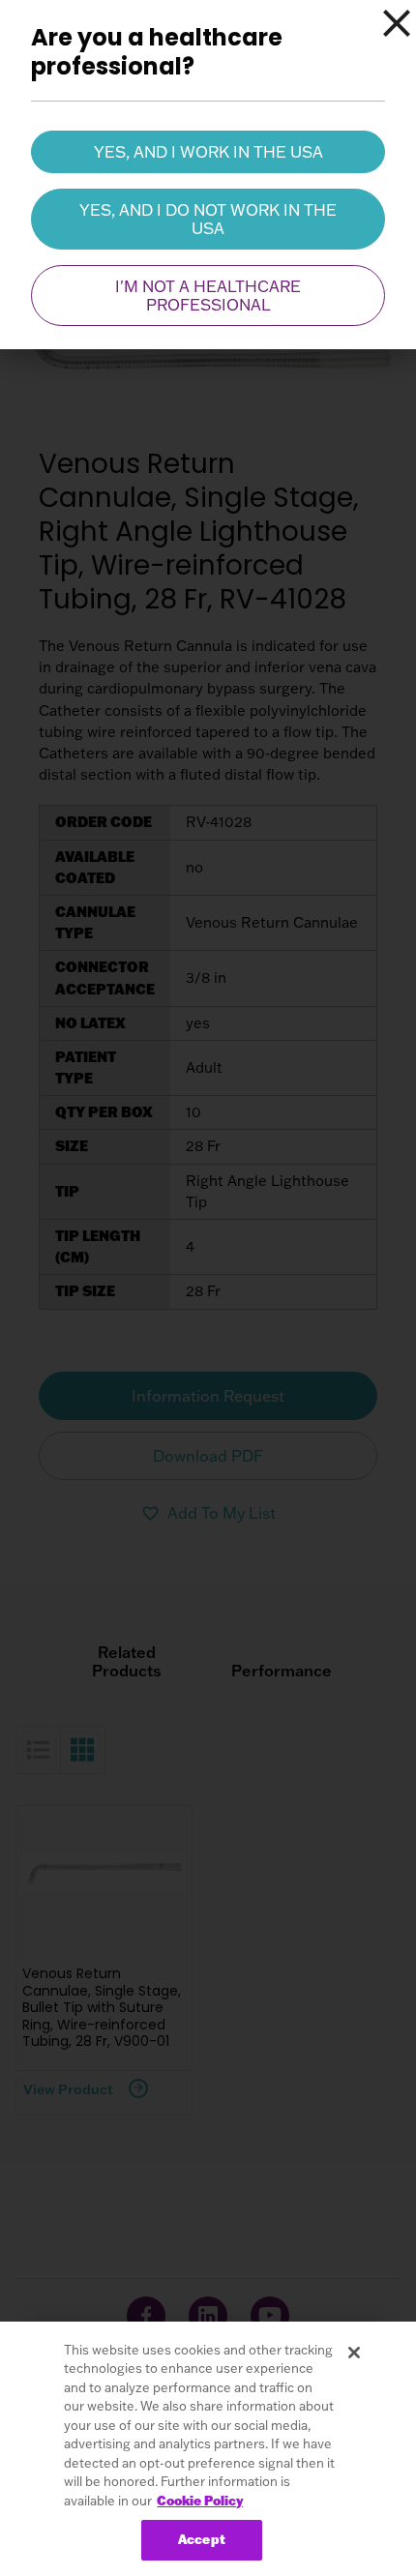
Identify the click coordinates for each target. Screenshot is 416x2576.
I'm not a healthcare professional (208, 295)
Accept (202, 2539)
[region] (208, 2449)
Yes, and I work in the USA (208, 152)
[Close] (397, 23)
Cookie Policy (200, 2501)
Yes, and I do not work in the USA (208, 219)
